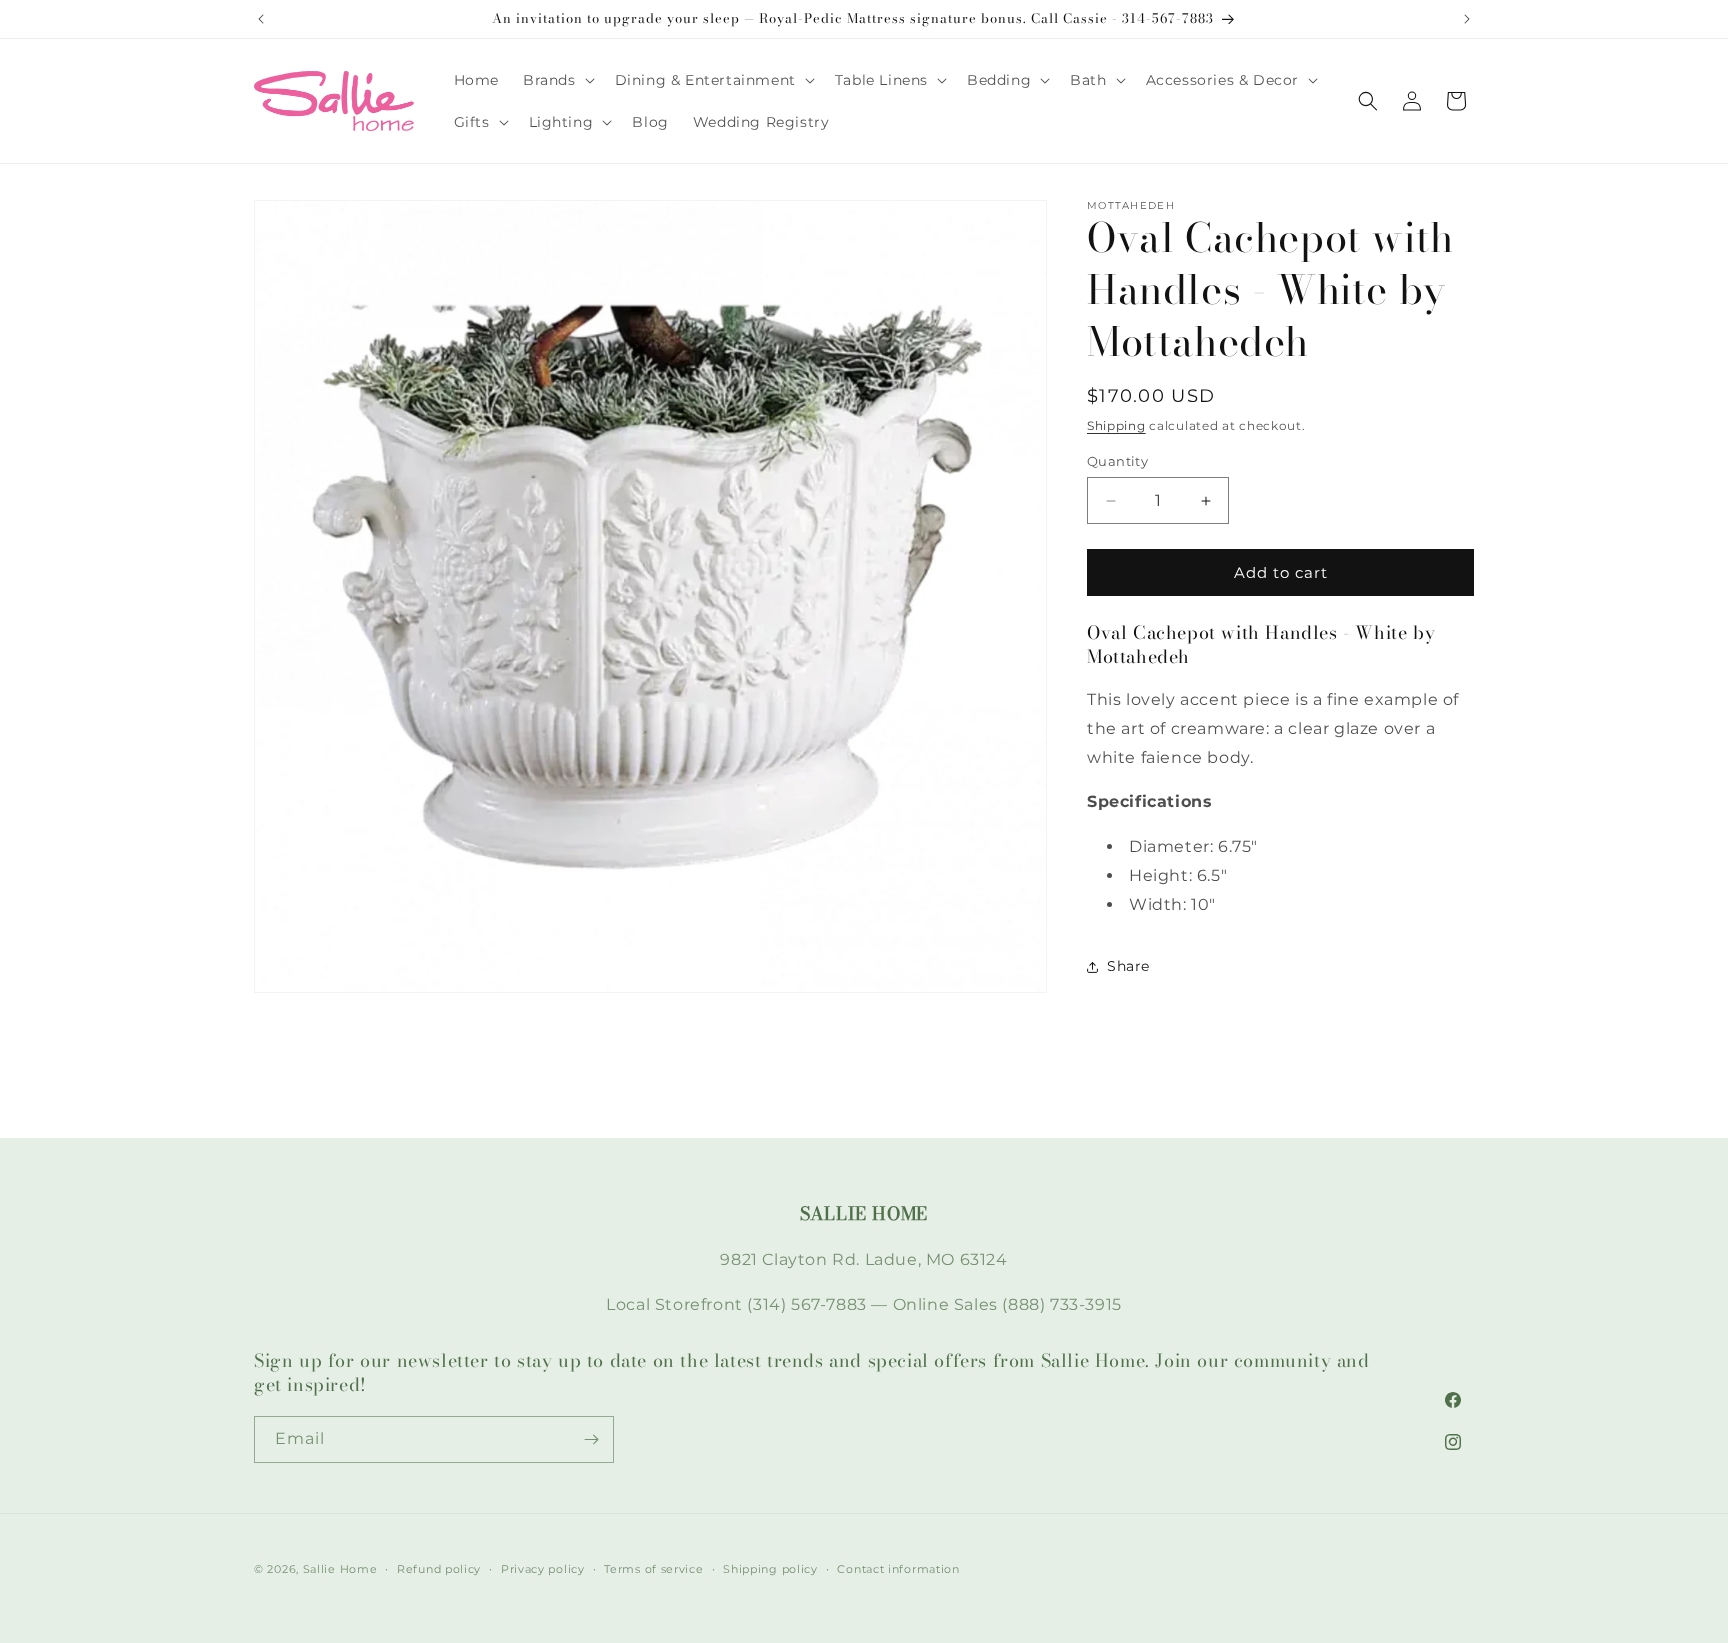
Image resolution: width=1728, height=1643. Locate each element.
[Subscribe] (591, 1439)
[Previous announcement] (261, 19)
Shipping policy (770, 1568)
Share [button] (1128, 966)
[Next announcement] (1467, 19)
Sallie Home (340, 1569)
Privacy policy (543, 1568)
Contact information (898, 1568)
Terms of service (653, 1568)
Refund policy (439, 1568)
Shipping (1116, 425)
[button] (557, 80)
